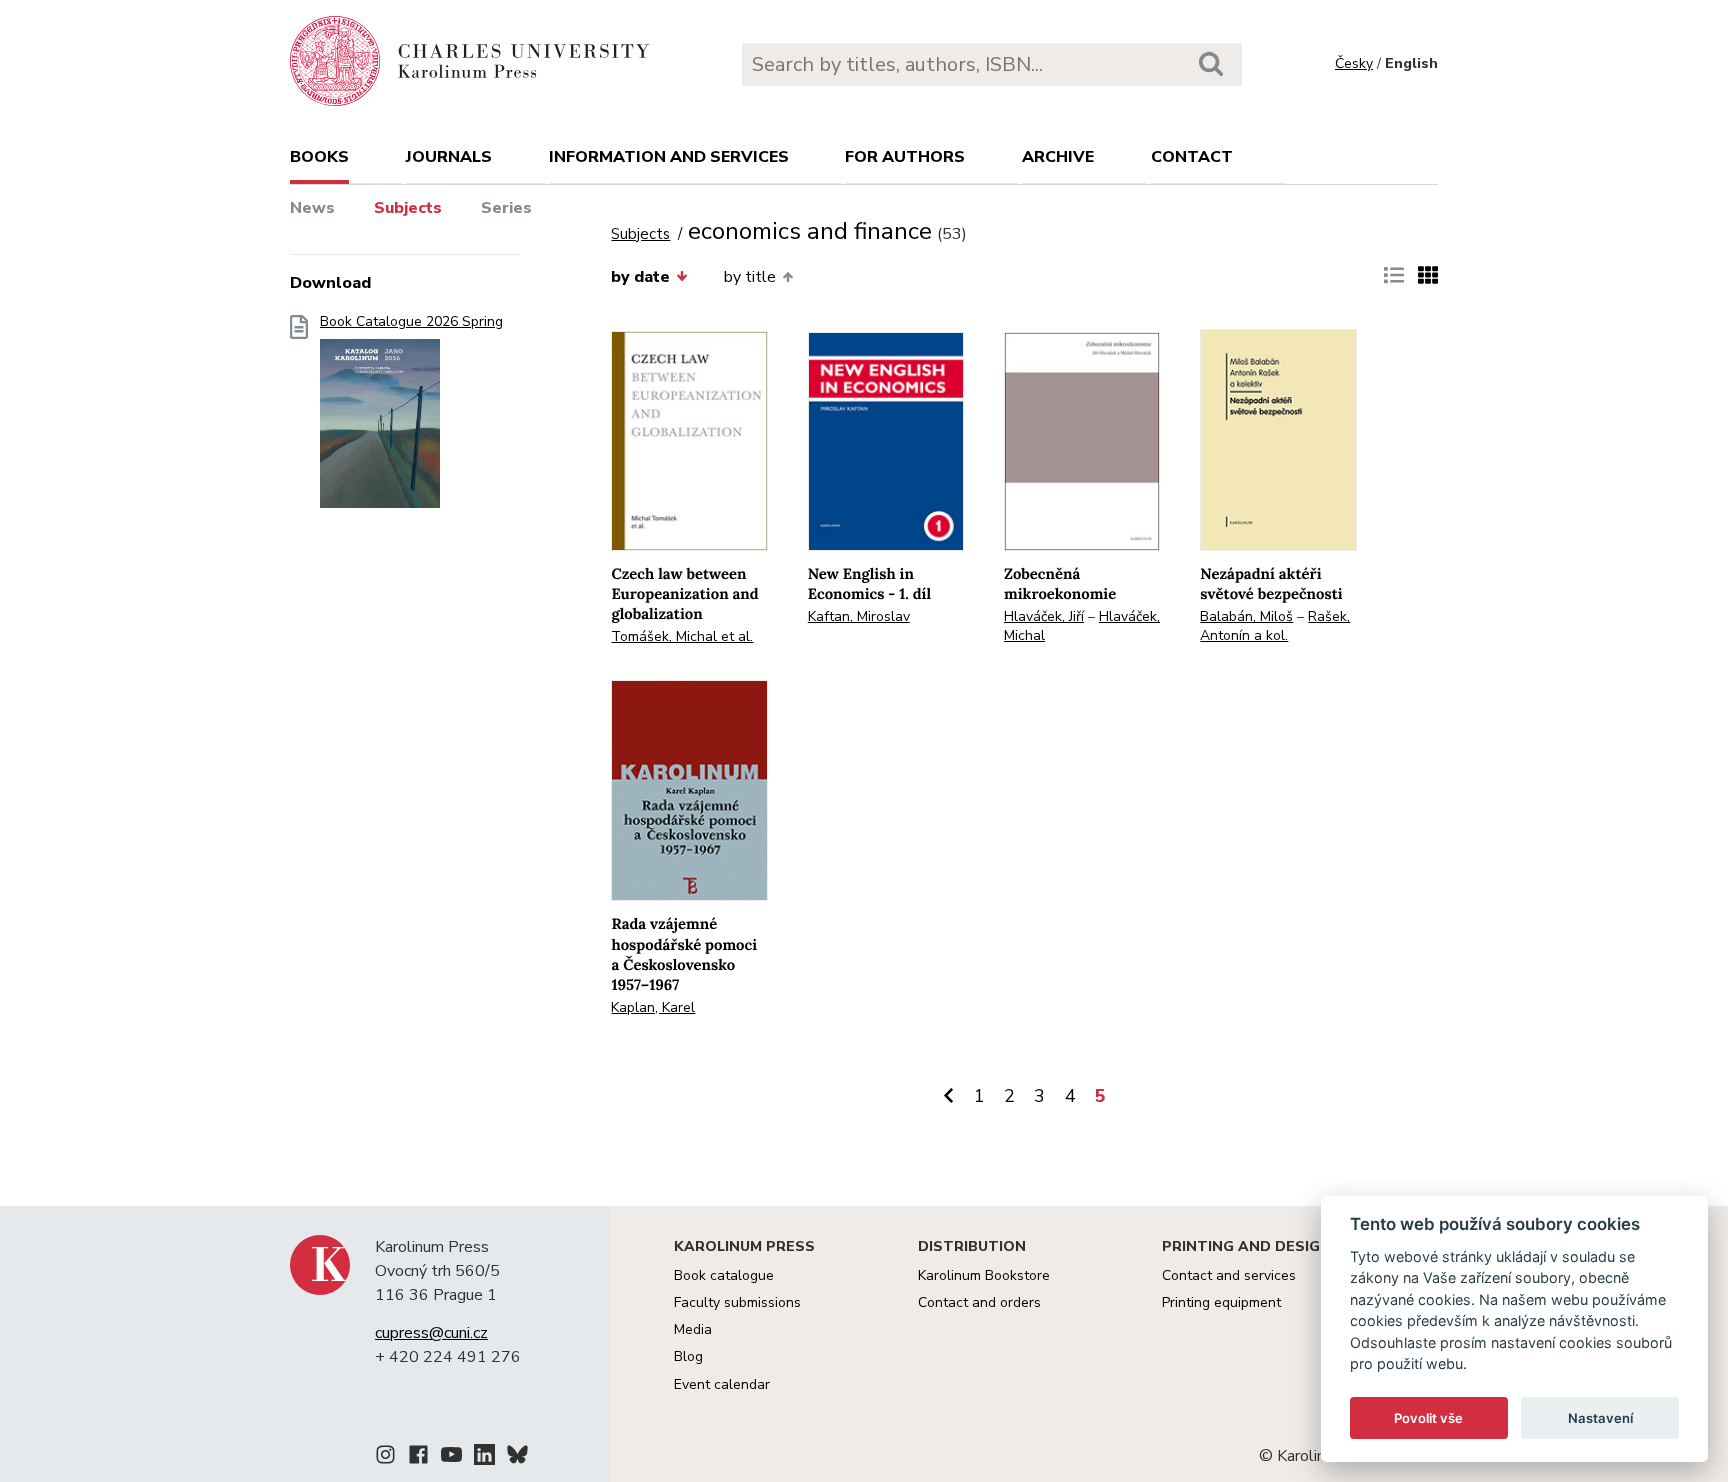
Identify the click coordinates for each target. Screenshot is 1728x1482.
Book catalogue (724, 1275)
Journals (449, 157)
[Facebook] (418, 1458)
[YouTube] (451, 1458)
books (319, 157)
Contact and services (1229, 1275)
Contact (1192, 157)
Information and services (669, 157)
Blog (688, 1356)
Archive (1058, 157)
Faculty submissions (737, 1302)
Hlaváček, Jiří (1044, 616)
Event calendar (722, 1384)
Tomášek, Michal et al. (682, 636)
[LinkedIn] (484, 1458)
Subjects (408, 208)
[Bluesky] (517, 1458)
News (312, 208)
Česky (1354, 63)
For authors (905, 157)
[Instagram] (385, 1458)
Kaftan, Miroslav (859, 616)
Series (506, 208)
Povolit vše (1428, 1418)
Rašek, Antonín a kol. (1275, 626)
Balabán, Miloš (1246, 616)
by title (750, 277)
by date (640, 277)
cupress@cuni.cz (431, 1333)
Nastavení (1600, 1418)
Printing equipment (1221, 1302)
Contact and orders (979, 1302)
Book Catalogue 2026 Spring (411, 322)
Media (693, 1329)
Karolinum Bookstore (984, 1275)
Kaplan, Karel (653, 1007)
